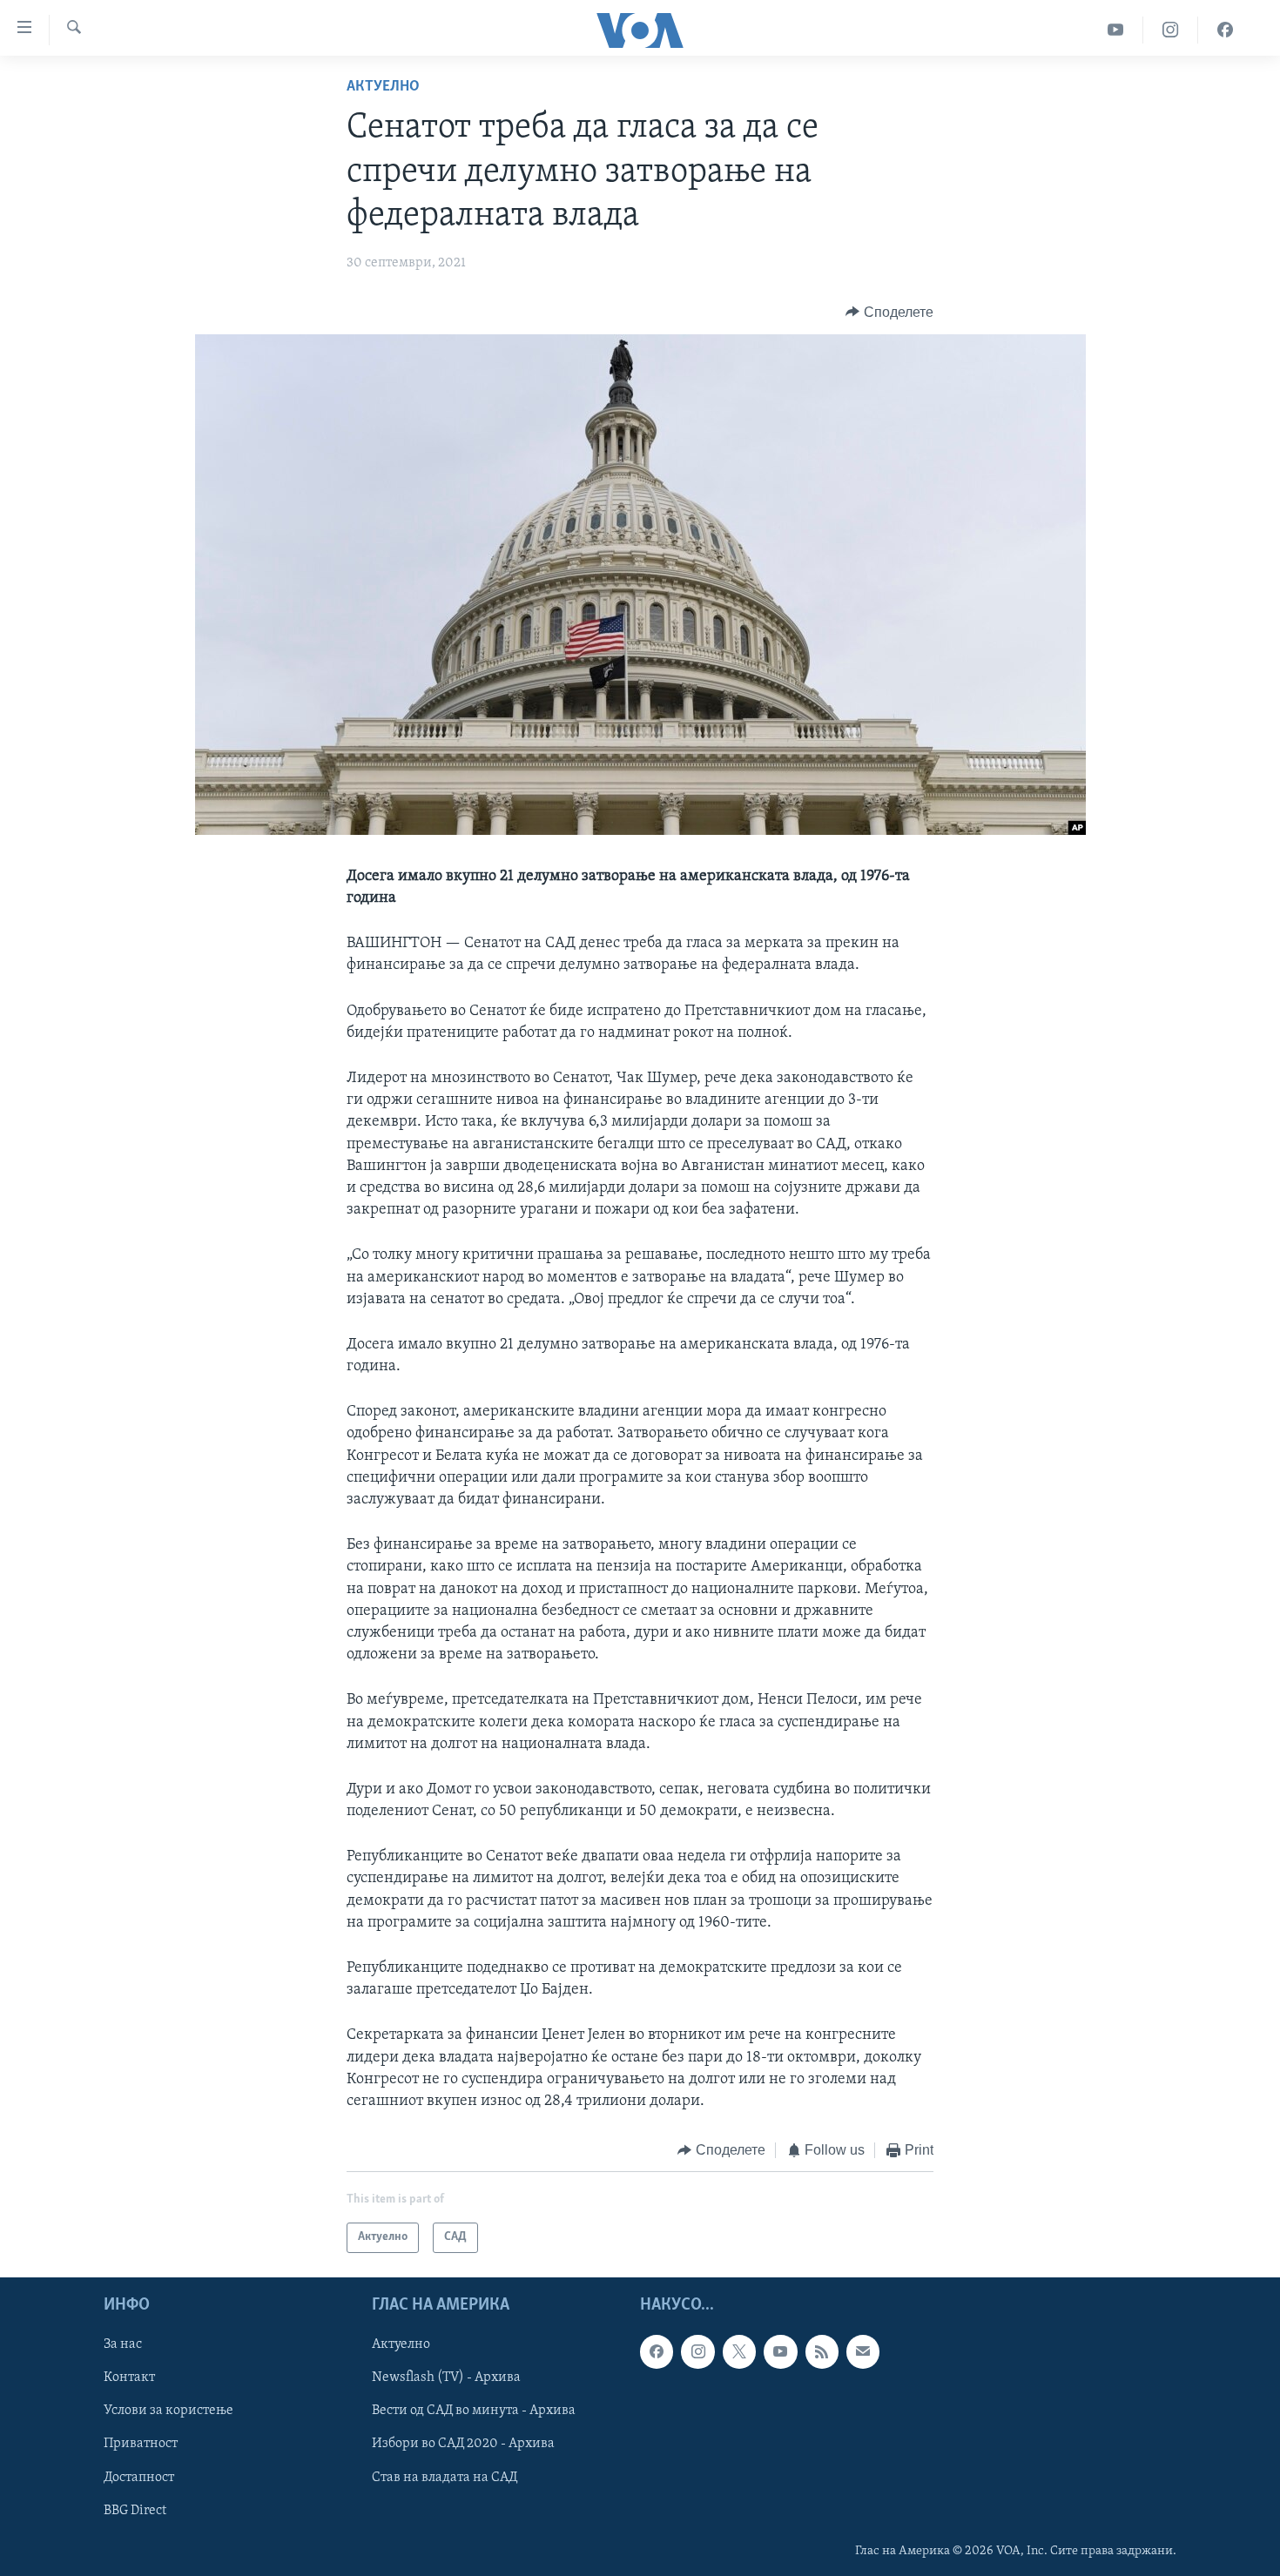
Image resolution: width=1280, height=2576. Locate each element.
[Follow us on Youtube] (780, 2351)
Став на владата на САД (445, 2477)
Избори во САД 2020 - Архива (463, 2444)
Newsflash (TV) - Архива (446, 2378)
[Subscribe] (863, 2351)
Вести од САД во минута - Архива (474, 2411)
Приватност (141, 2444)
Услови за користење (168, 2411)
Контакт (129, 2378)
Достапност (139, 2477)
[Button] (889, 313)
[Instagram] (1171, 30)
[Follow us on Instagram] (697, 2351)
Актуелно (383, 87)
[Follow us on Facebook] (657, 2351)
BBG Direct (135, 2510)
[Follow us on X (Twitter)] (739, 2351)
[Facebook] (1225, 30)
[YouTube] (1116, 30)
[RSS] (822, 2351)
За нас (123, 2344)
